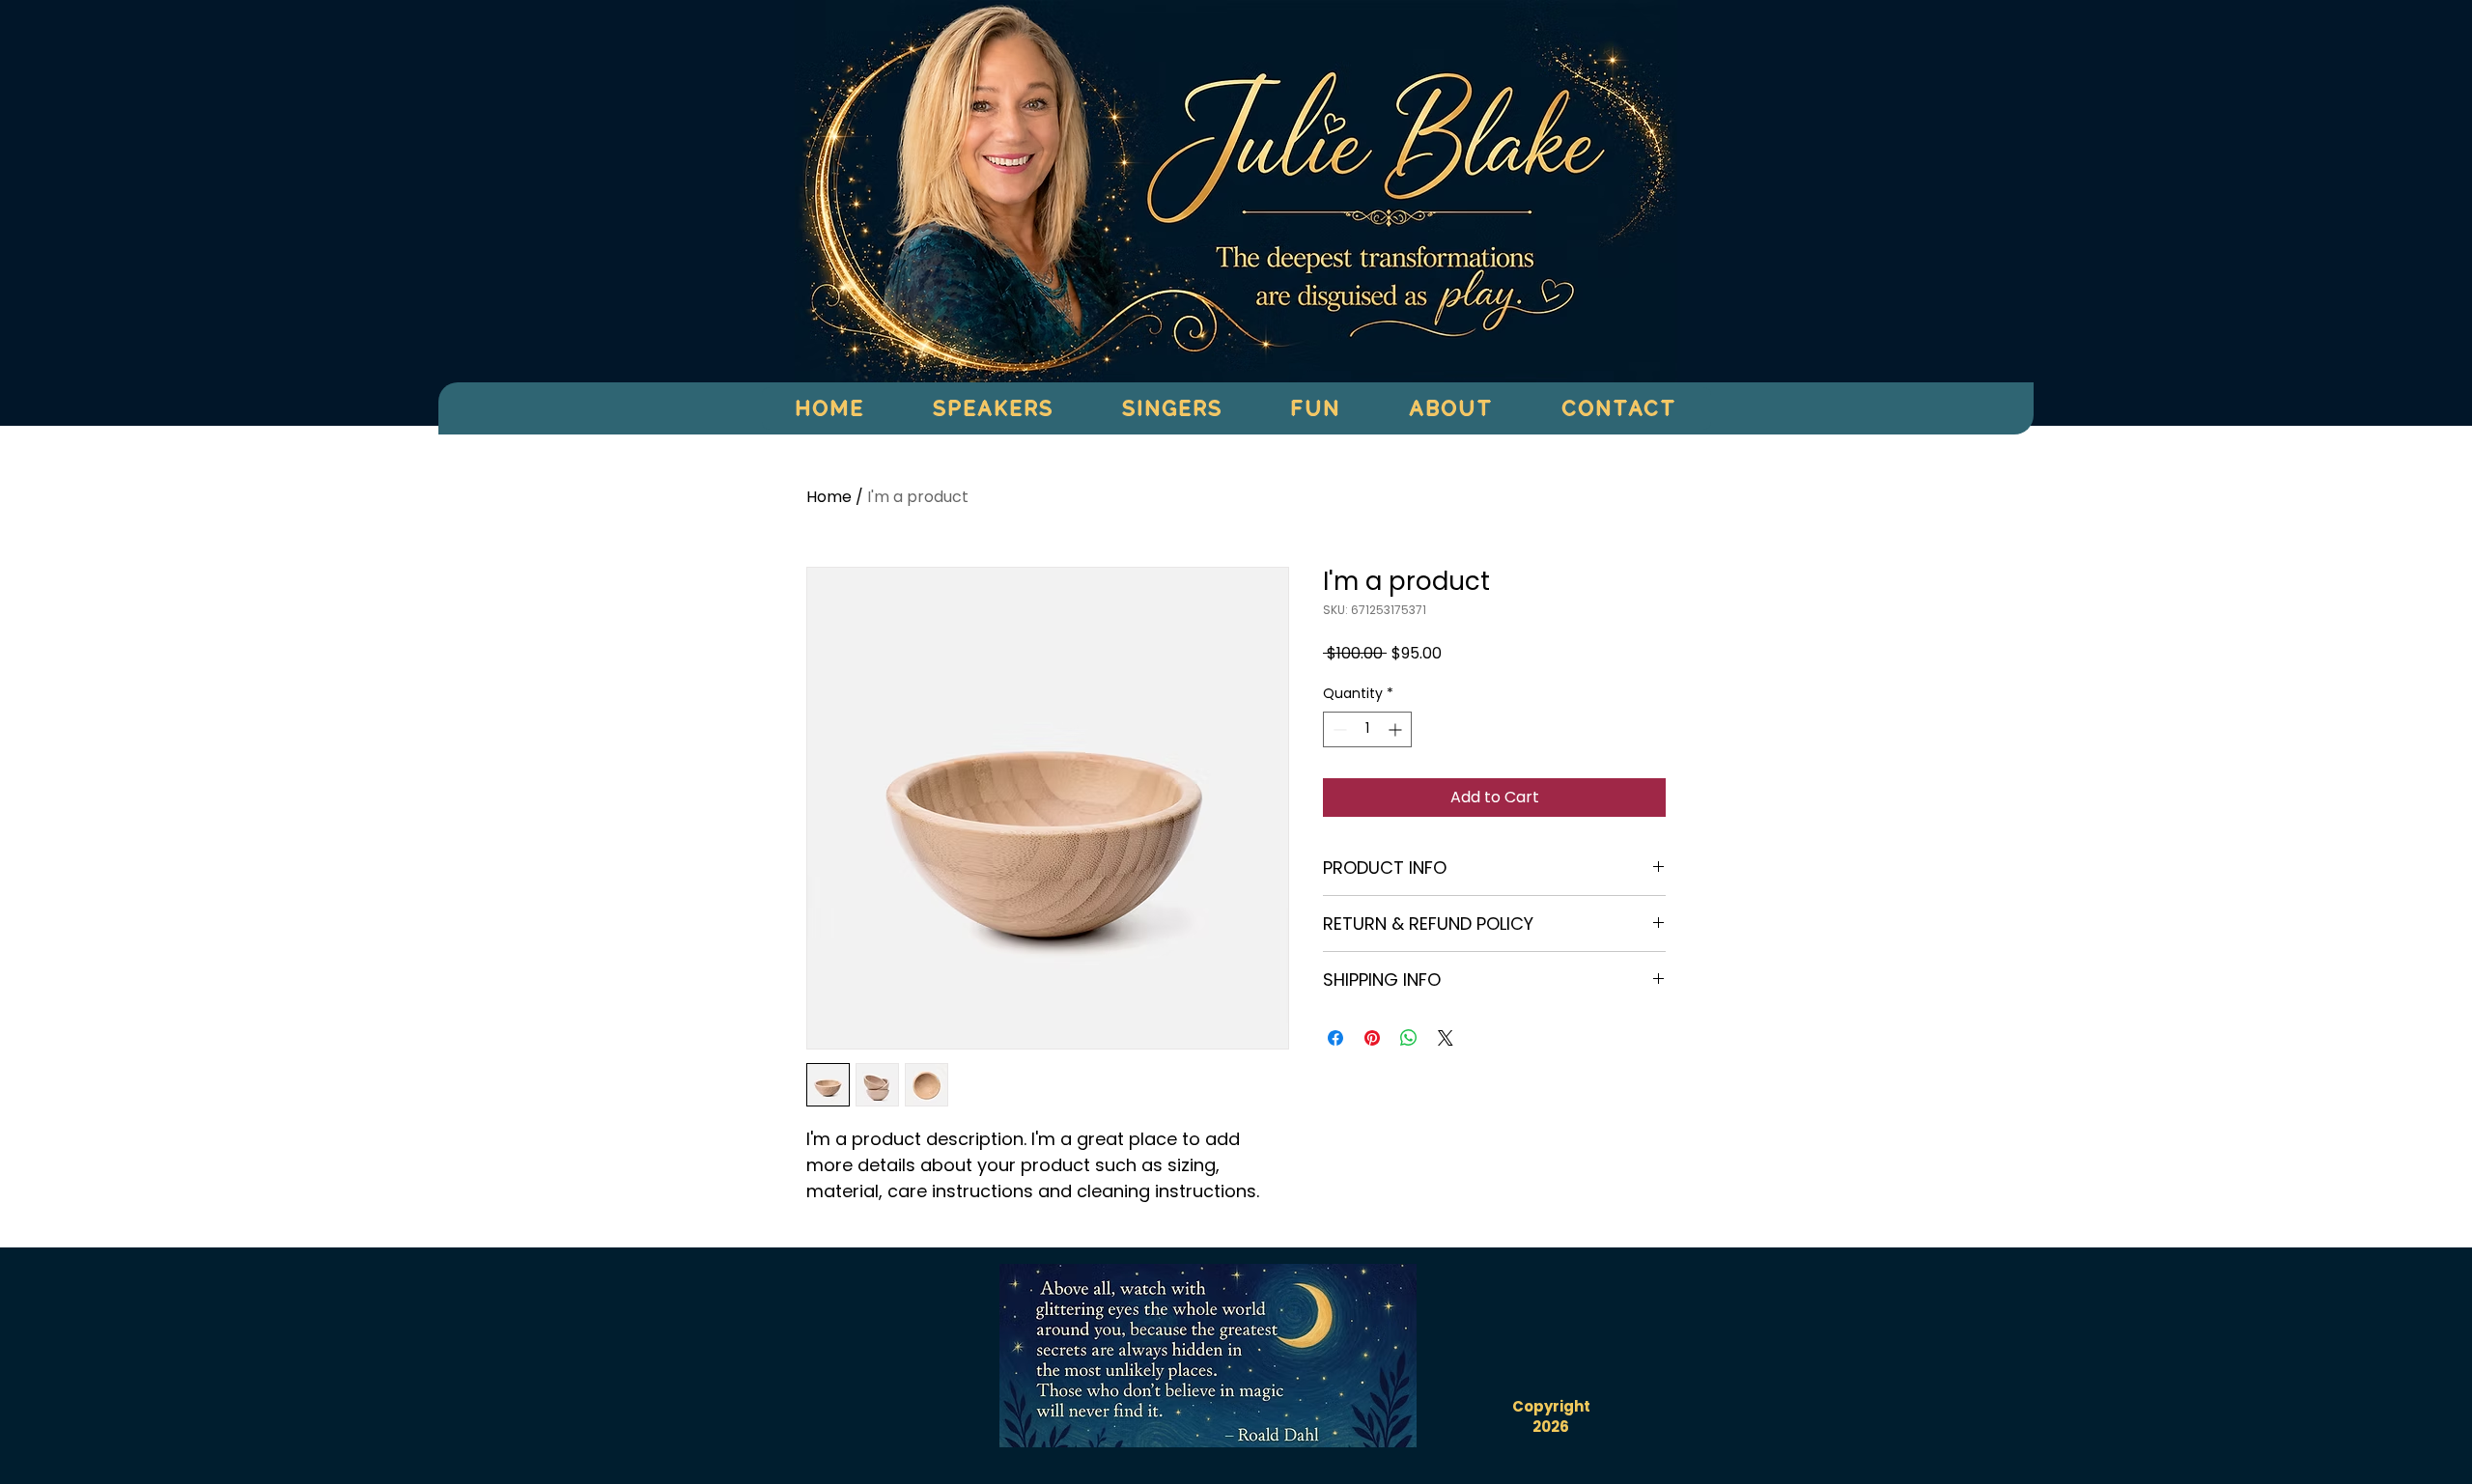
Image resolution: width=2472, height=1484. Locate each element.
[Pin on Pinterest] (1372, 1038)
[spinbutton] (1367, 729)
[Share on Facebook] (1335, 1038)
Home (829, 497)
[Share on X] (1446, 1038)
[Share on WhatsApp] (1409, 1038)
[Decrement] (1338, 729)
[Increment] (1397, 729)
